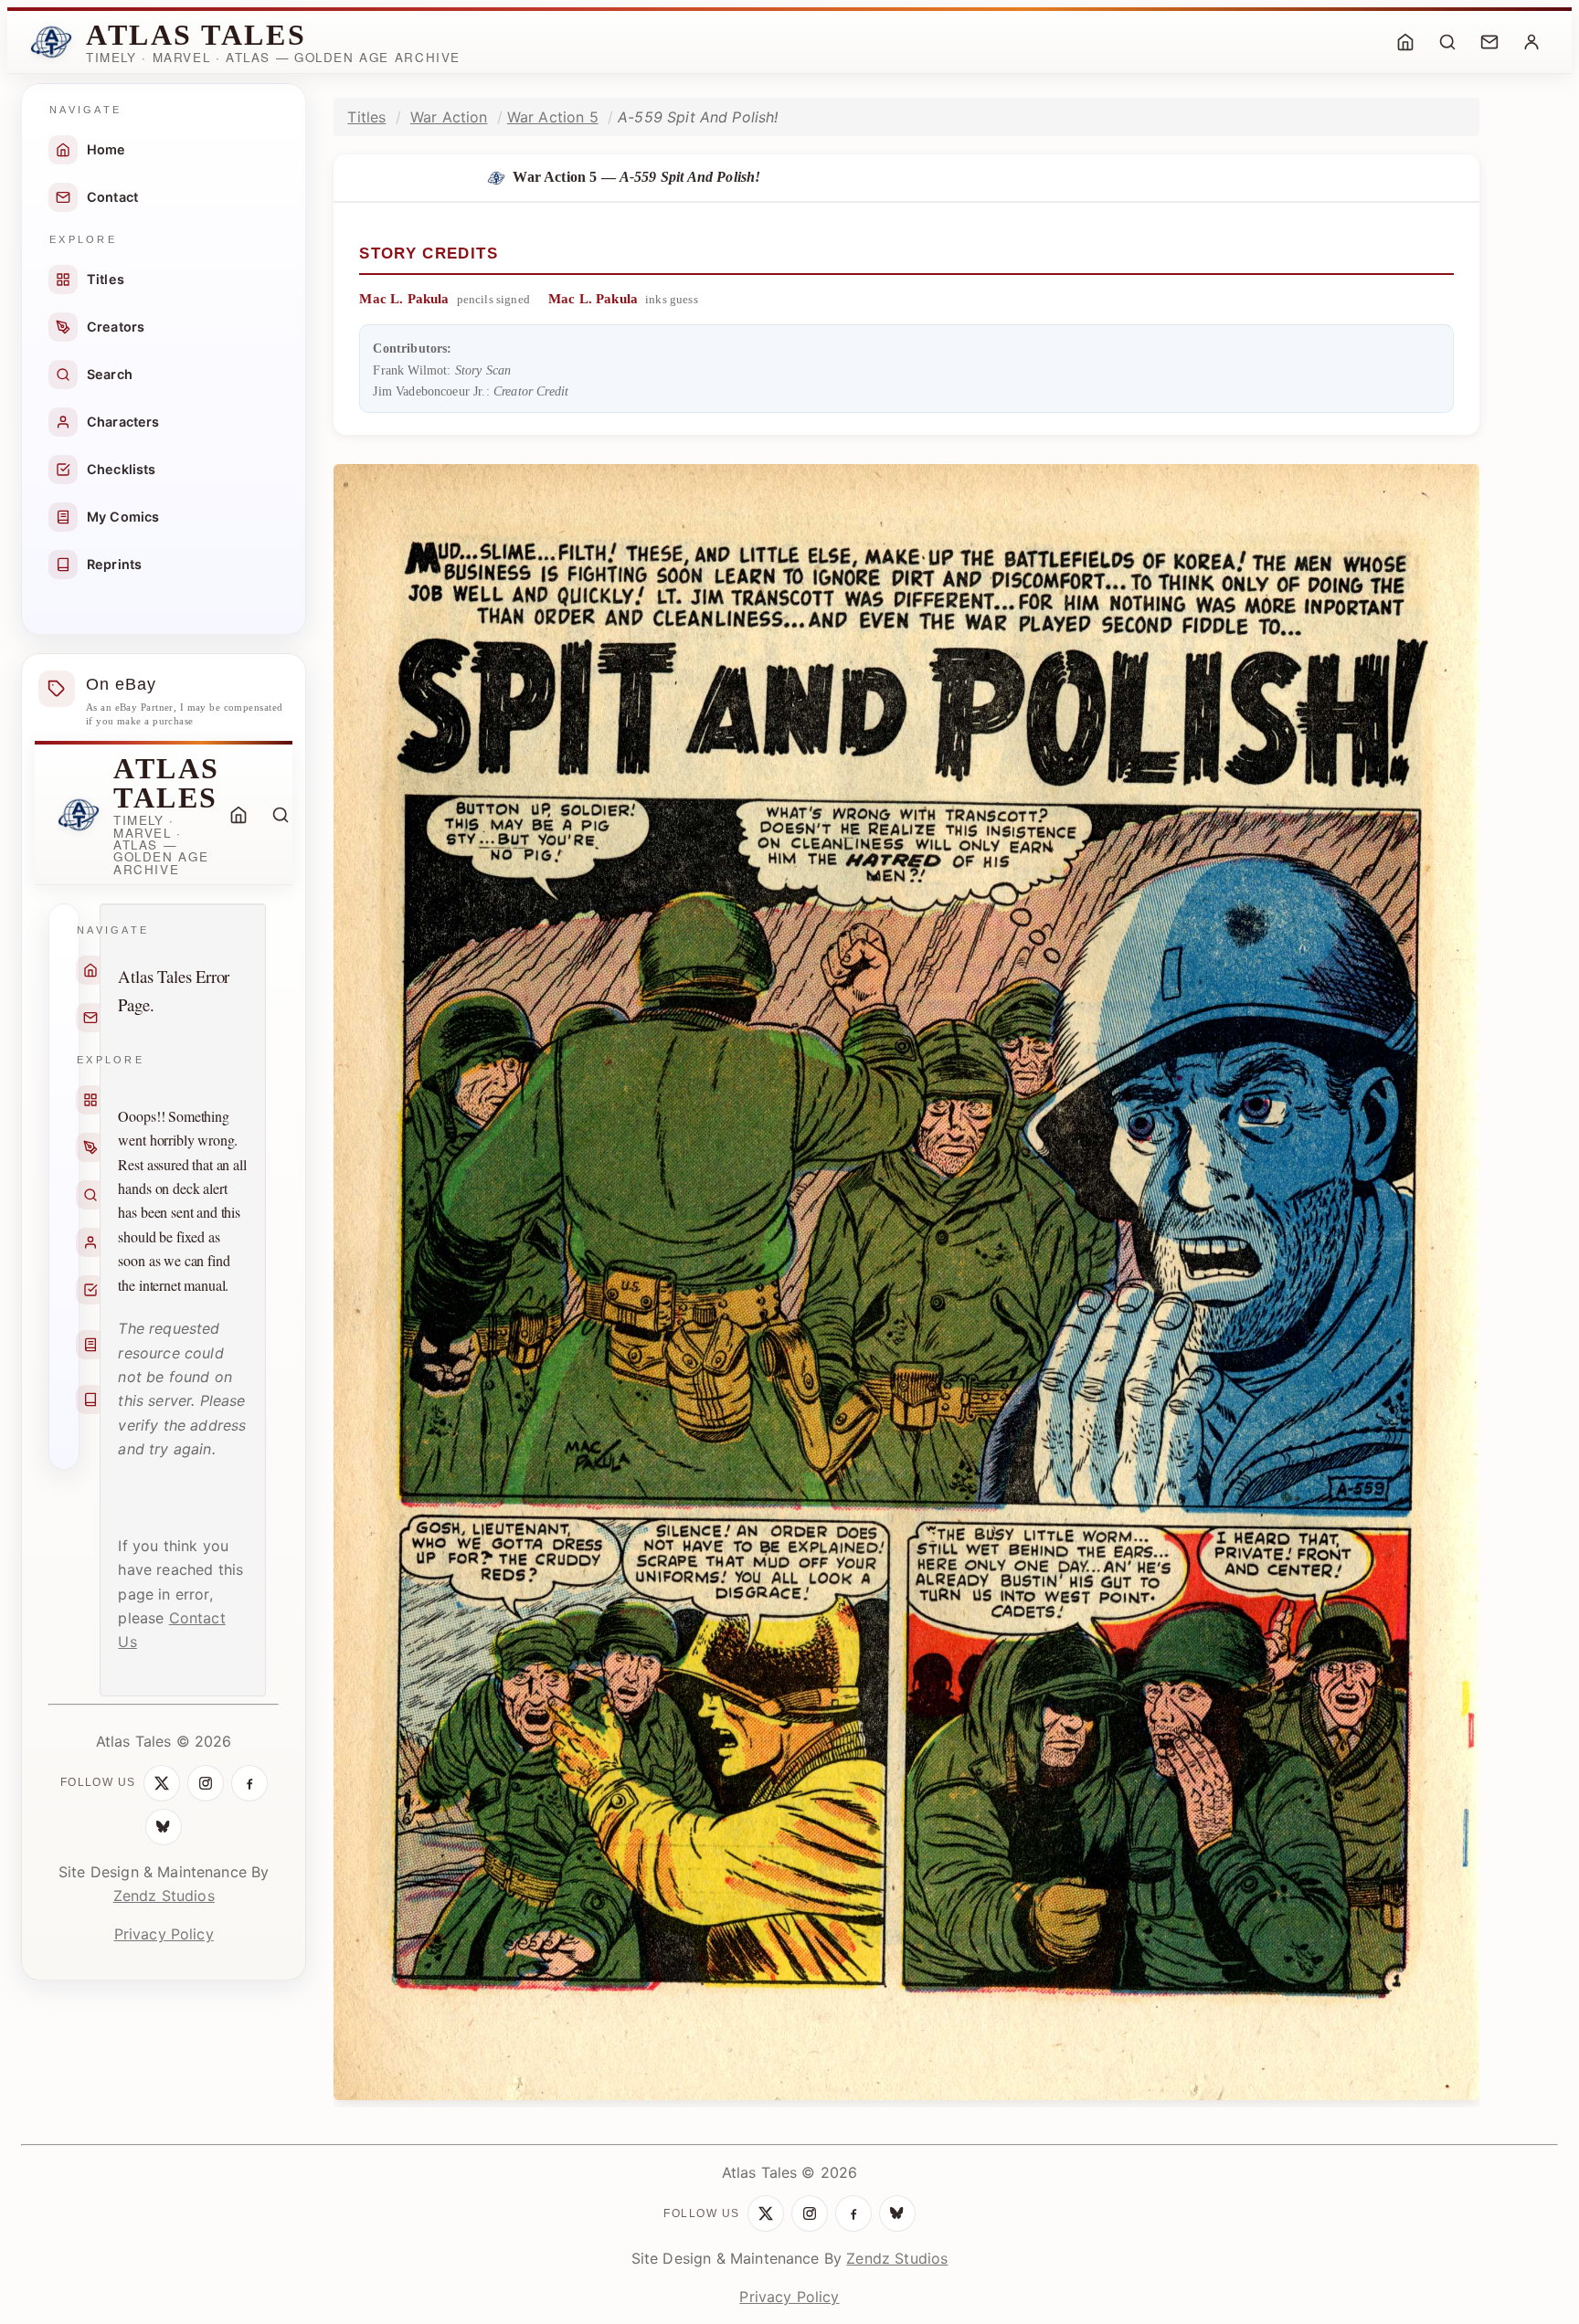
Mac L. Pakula (404, 299)
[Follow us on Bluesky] (164, 1827)
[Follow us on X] (162, 1783)
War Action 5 (553, 117)
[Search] (1447, 42)
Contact (112, 197)
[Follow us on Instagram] (206, 1783)
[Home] (1405, 42)
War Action (449, 117)
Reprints (114, 564)
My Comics (123, 517)
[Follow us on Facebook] (249, 1783)
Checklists (122, 469)
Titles (106, 279)
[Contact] (1489, 42)
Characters (123, 422)
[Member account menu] (1531, 42)
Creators (116, 327)
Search (110, 374)
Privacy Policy (164, 1934)
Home (106, 149)
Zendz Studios (164, 1896)
